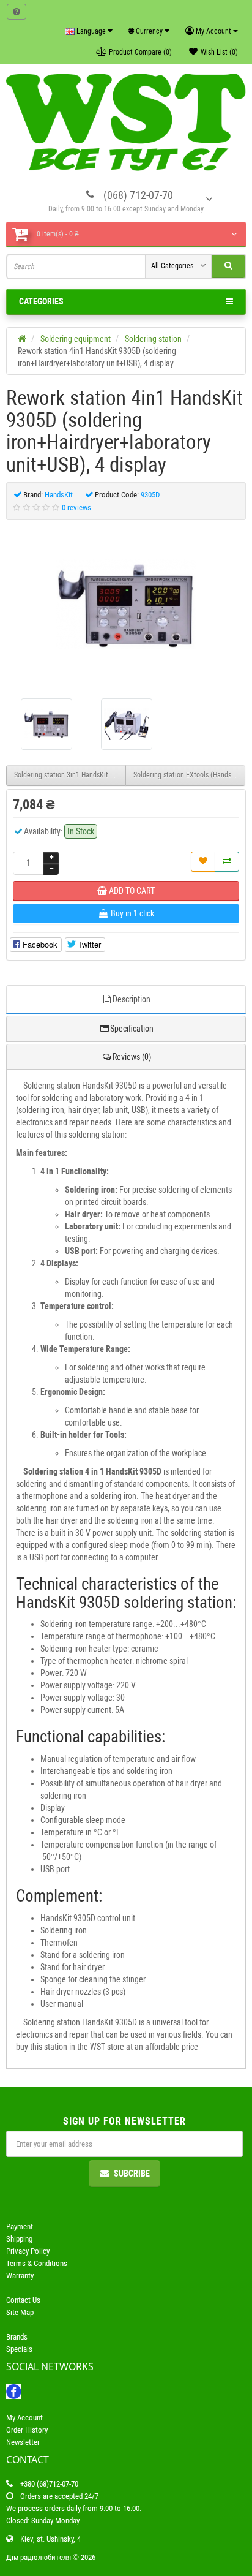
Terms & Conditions (37, 2263)
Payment (20, 2227)
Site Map (20, 2312)
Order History (27, 2430)
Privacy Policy (28, 2251)
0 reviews (76, 508)
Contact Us (23, 2300)
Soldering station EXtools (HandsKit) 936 (189, 775)
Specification (132, 1029)
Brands (17, 2337)
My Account (24, 2418)
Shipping (19, 2239)
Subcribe (132, 2174)
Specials (19, 2349)
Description (132, 999)
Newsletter (23, 2442)
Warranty (20, 2276)
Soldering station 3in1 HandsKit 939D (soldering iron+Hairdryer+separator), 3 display (70, 775)
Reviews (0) (132, 1057)
